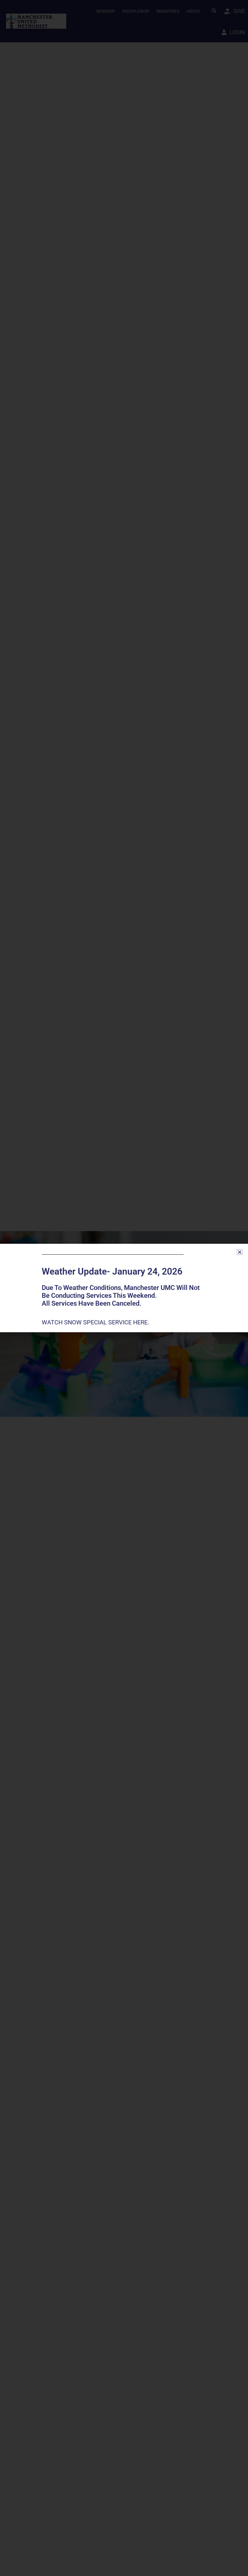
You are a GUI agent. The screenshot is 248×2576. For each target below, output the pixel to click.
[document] (124, 1288)
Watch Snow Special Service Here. (96, 1322)
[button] (240, 1252)
